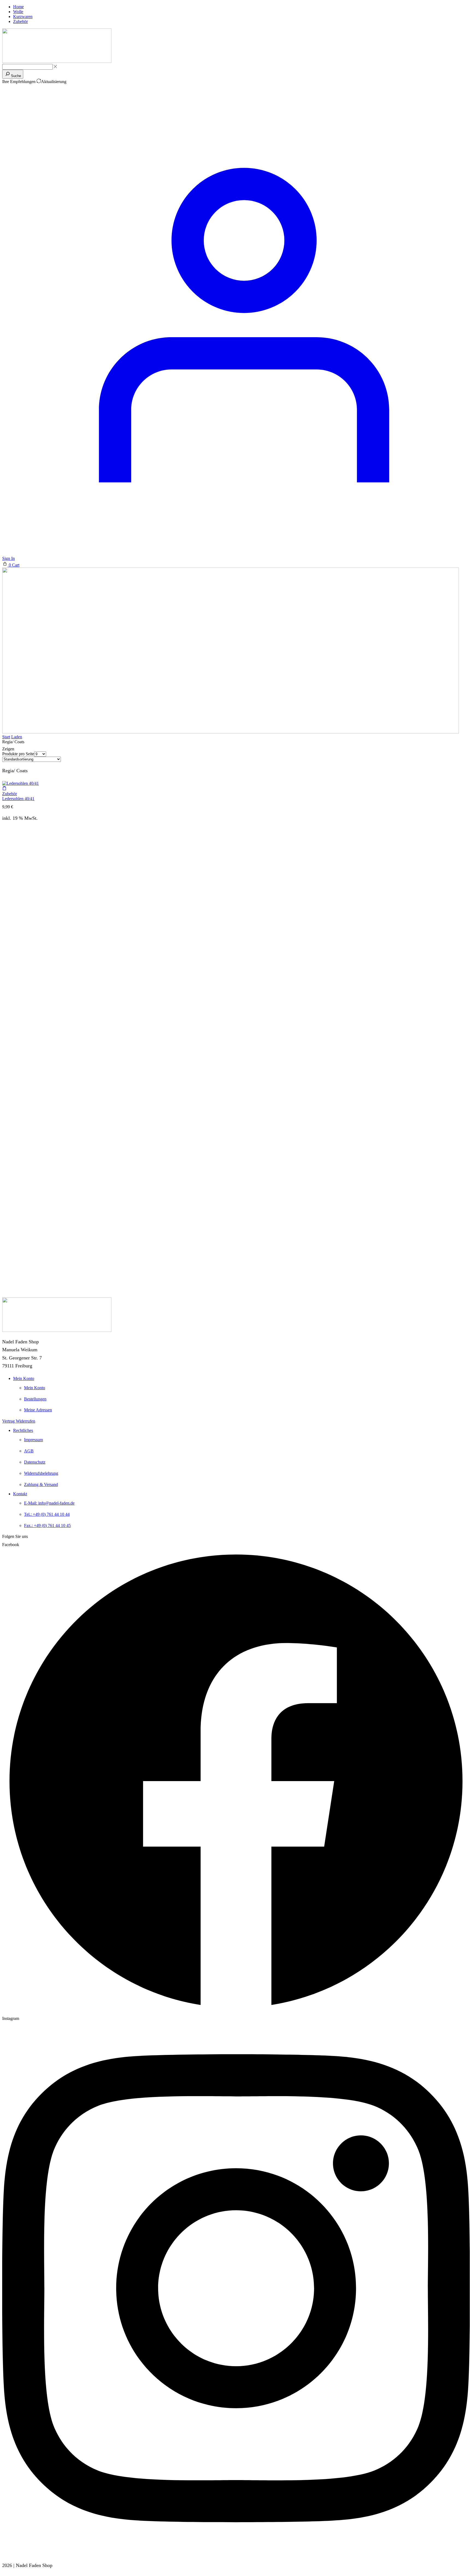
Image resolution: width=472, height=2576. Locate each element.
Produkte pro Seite (18, 754)
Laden (17, 737)
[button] (11, 565)
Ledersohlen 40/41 (18, 799)
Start (6, 737)
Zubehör (10, 794)
